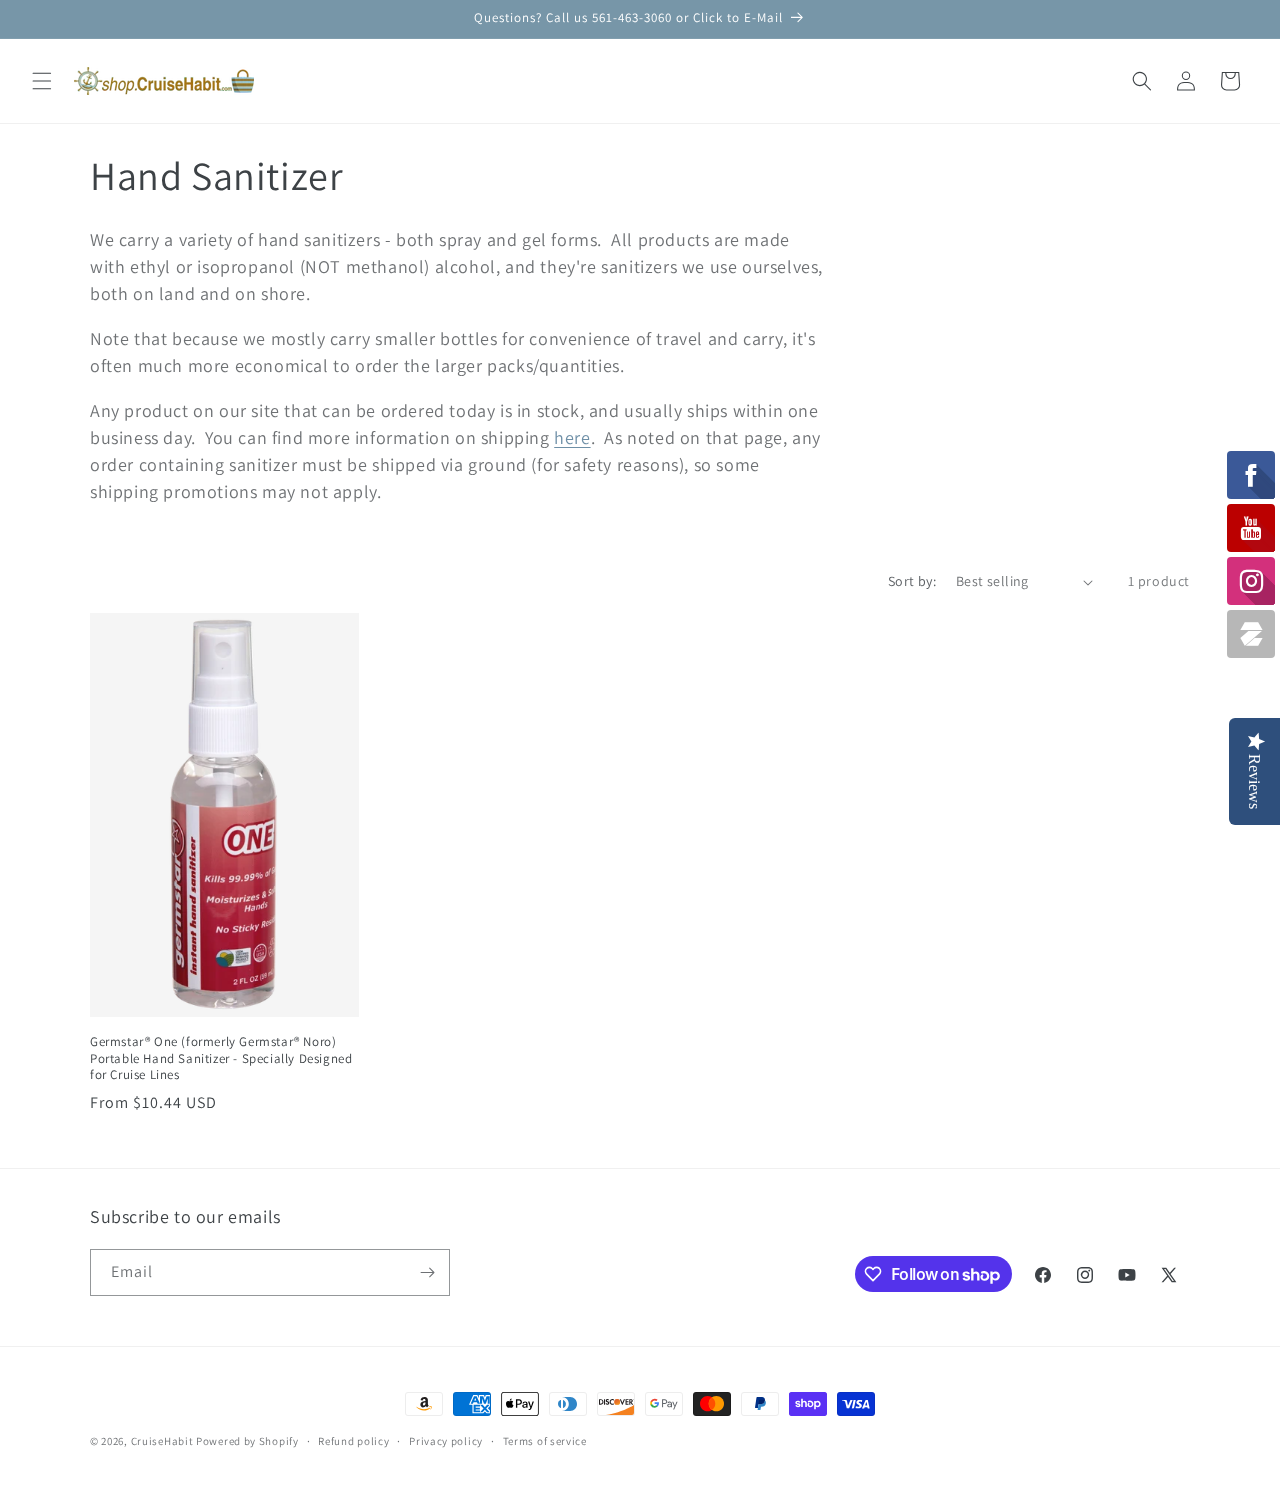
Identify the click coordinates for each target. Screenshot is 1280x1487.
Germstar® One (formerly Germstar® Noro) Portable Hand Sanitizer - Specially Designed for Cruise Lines (221, 1059)
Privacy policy (446, 1441)
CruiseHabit (162, 1441)
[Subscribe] (427, 1272)
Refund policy (353, 1441)
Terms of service (545, 1441)
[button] (42, 81)
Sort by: (912, 581)
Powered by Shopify (247, 1441)
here (572, 437)
